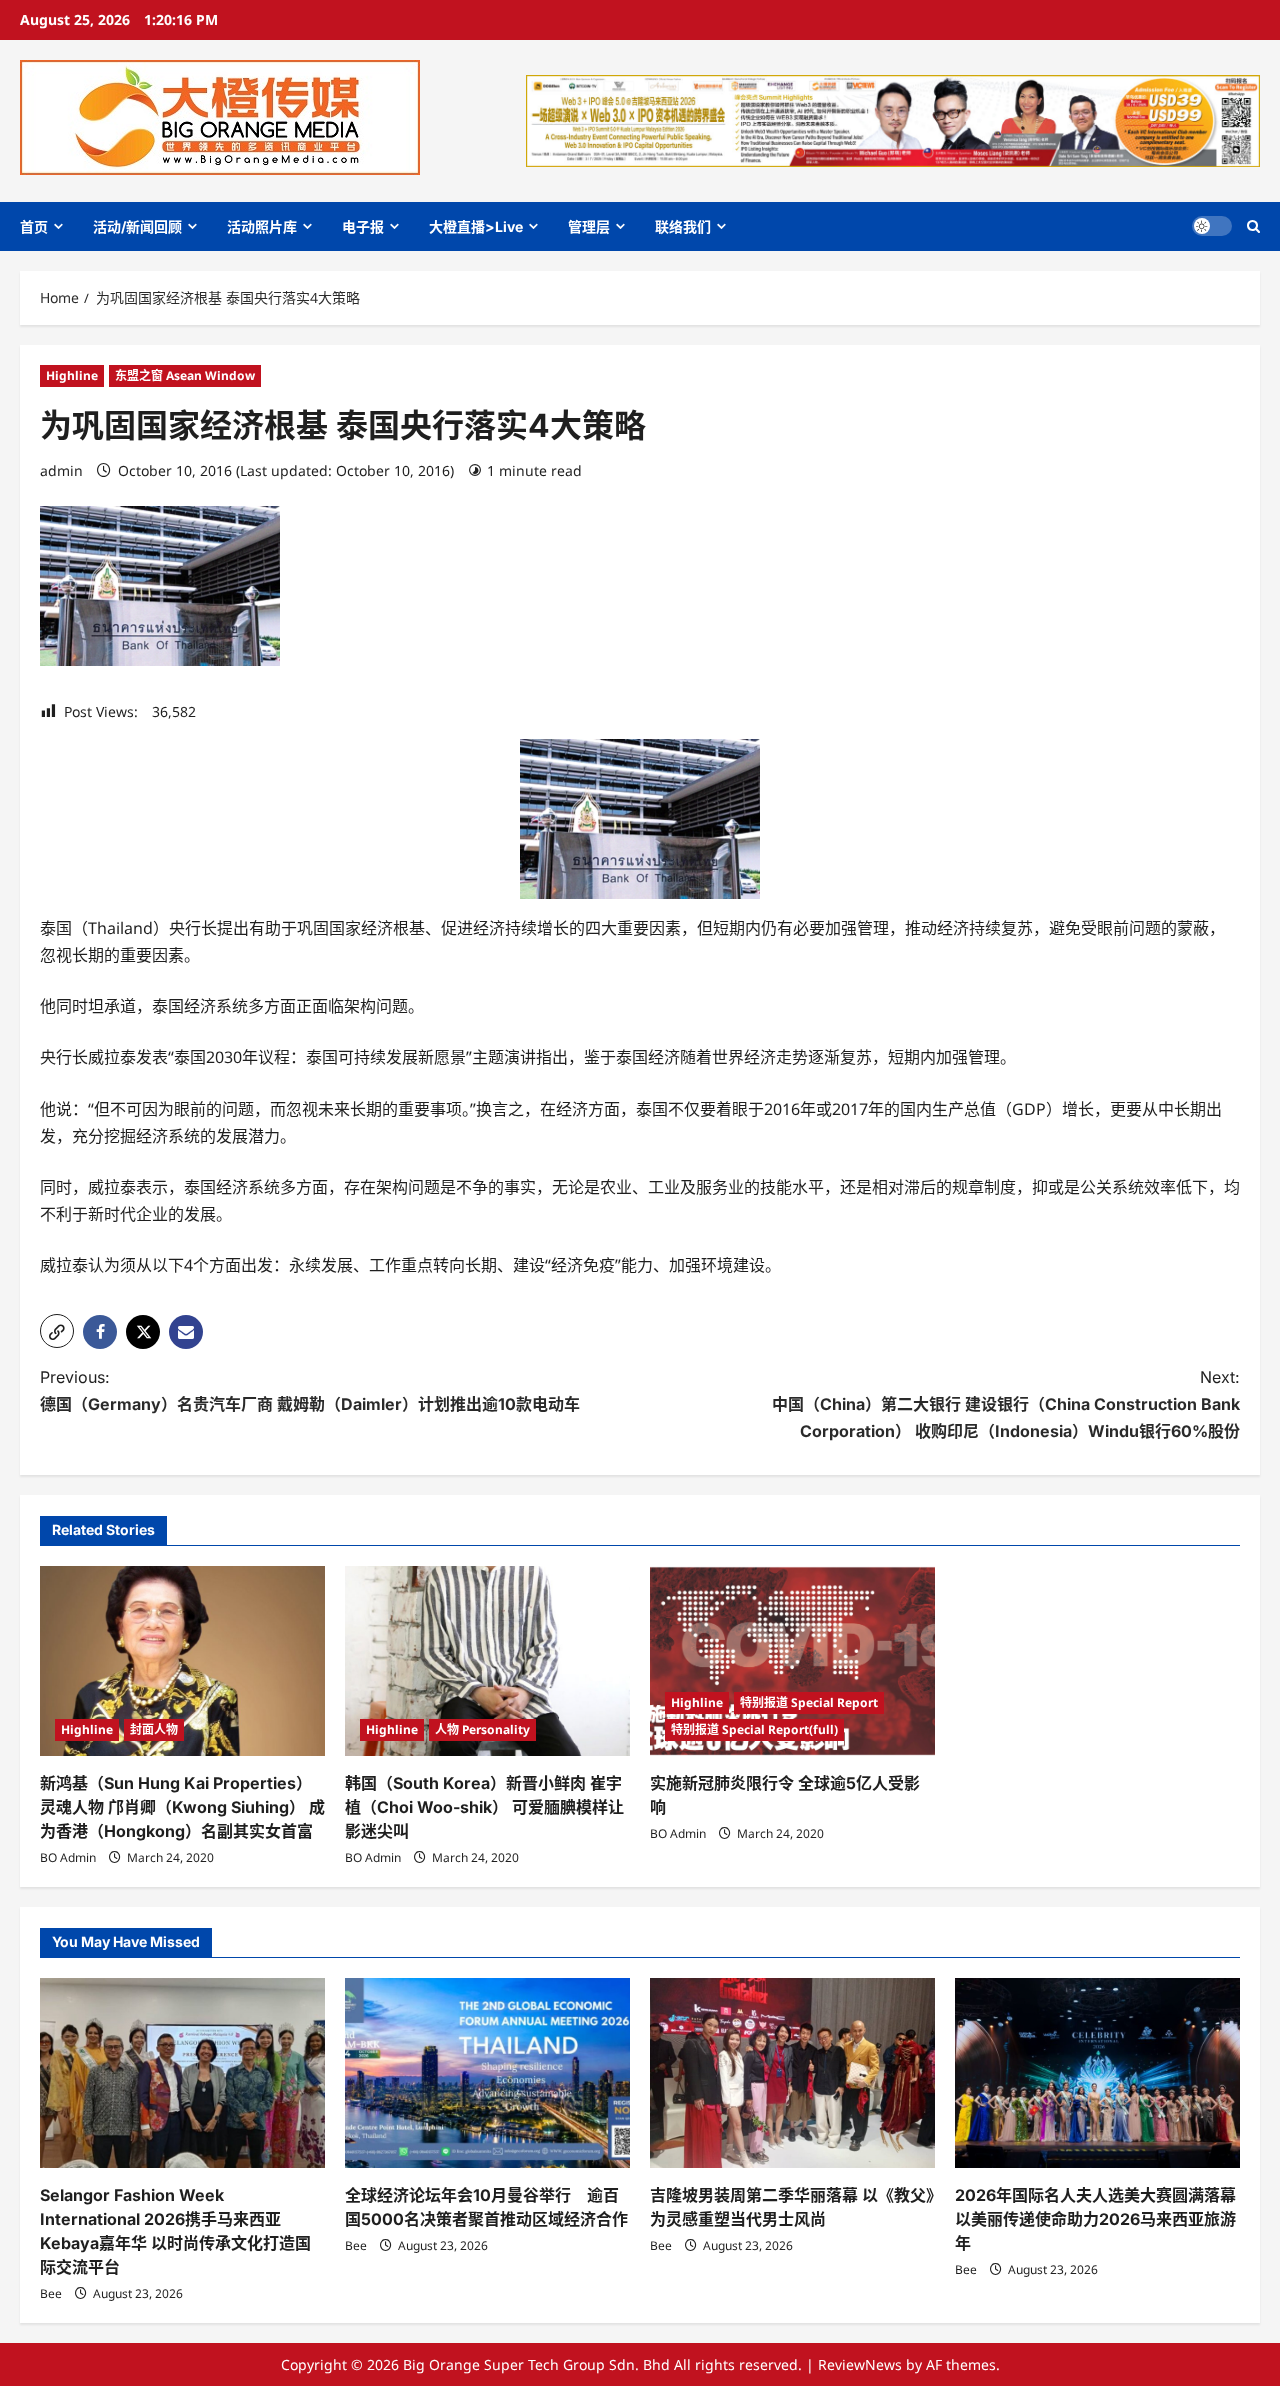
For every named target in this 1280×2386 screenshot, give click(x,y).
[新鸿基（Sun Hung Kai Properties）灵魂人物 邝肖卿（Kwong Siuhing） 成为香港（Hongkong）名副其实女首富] (182, 1661)
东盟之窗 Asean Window (185, 375)
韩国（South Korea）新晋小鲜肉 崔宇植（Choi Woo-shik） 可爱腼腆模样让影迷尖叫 (484, 1807)
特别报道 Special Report (809, 1702)
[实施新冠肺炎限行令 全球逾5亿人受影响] (792, 1661)
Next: (1006, 1404)
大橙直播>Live (476, 226)
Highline (72, 375)
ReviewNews (860, 2364)
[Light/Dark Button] (1212, 226)
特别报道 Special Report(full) (754, 1729)
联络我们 (683, 226)
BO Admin (68, 1857)
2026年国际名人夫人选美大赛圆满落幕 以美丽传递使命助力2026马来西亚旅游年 (1095, 2219)
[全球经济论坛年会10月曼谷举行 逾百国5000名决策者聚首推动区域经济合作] (487, 2073)
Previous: (310, 1390)
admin (61, 470)
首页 (34, 226)
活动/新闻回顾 (137, 226)
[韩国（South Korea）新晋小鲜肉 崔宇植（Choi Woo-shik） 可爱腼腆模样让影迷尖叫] (487, 1661)
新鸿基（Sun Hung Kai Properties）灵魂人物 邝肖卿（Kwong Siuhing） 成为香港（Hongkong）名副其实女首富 (182, 1807)
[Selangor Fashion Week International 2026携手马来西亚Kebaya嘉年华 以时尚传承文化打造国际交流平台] (182, 2073)
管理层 (589, 226)
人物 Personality (482, 1729)
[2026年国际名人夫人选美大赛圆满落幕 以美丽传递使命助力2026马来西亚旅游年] (1097, 2073)
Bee (51, 2293)
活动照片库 (262, 226)
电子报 (363, 226)
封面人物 (154, 1729)
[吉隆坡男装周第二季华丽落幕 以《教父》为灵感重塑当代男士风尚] (792, 2073)
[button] (1253, 226)
